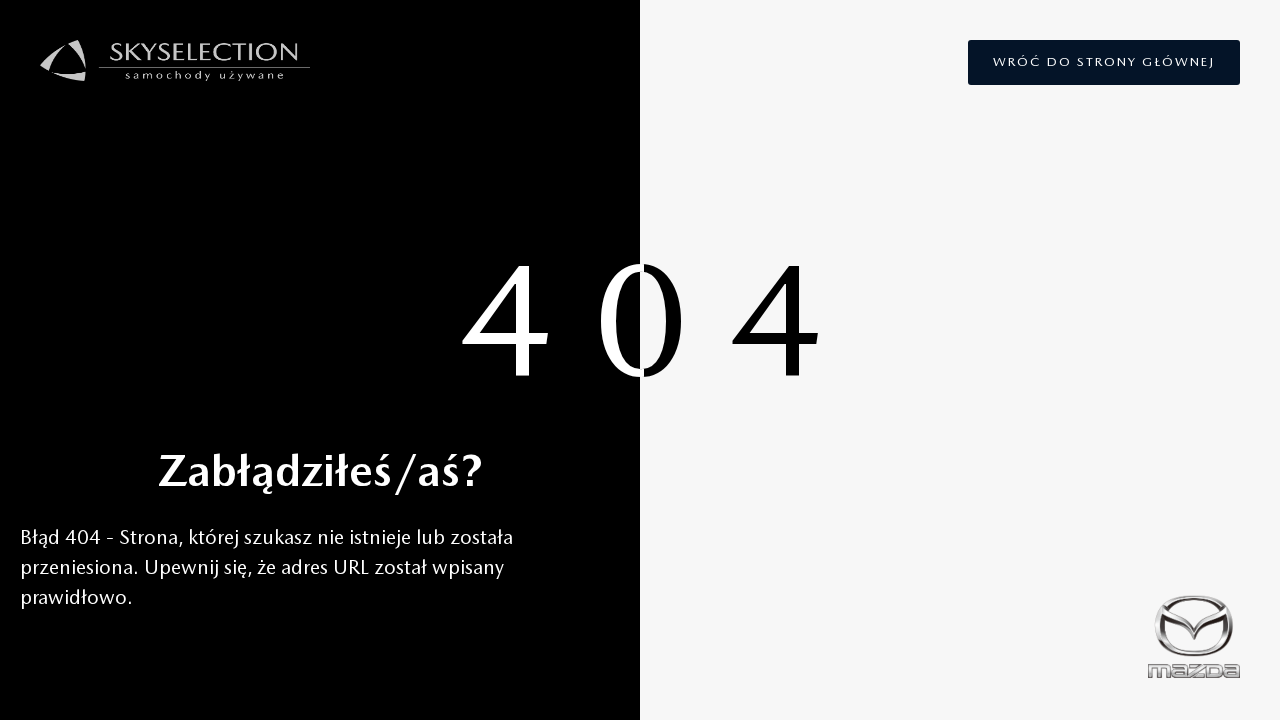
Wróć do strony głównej (1104, 61)
